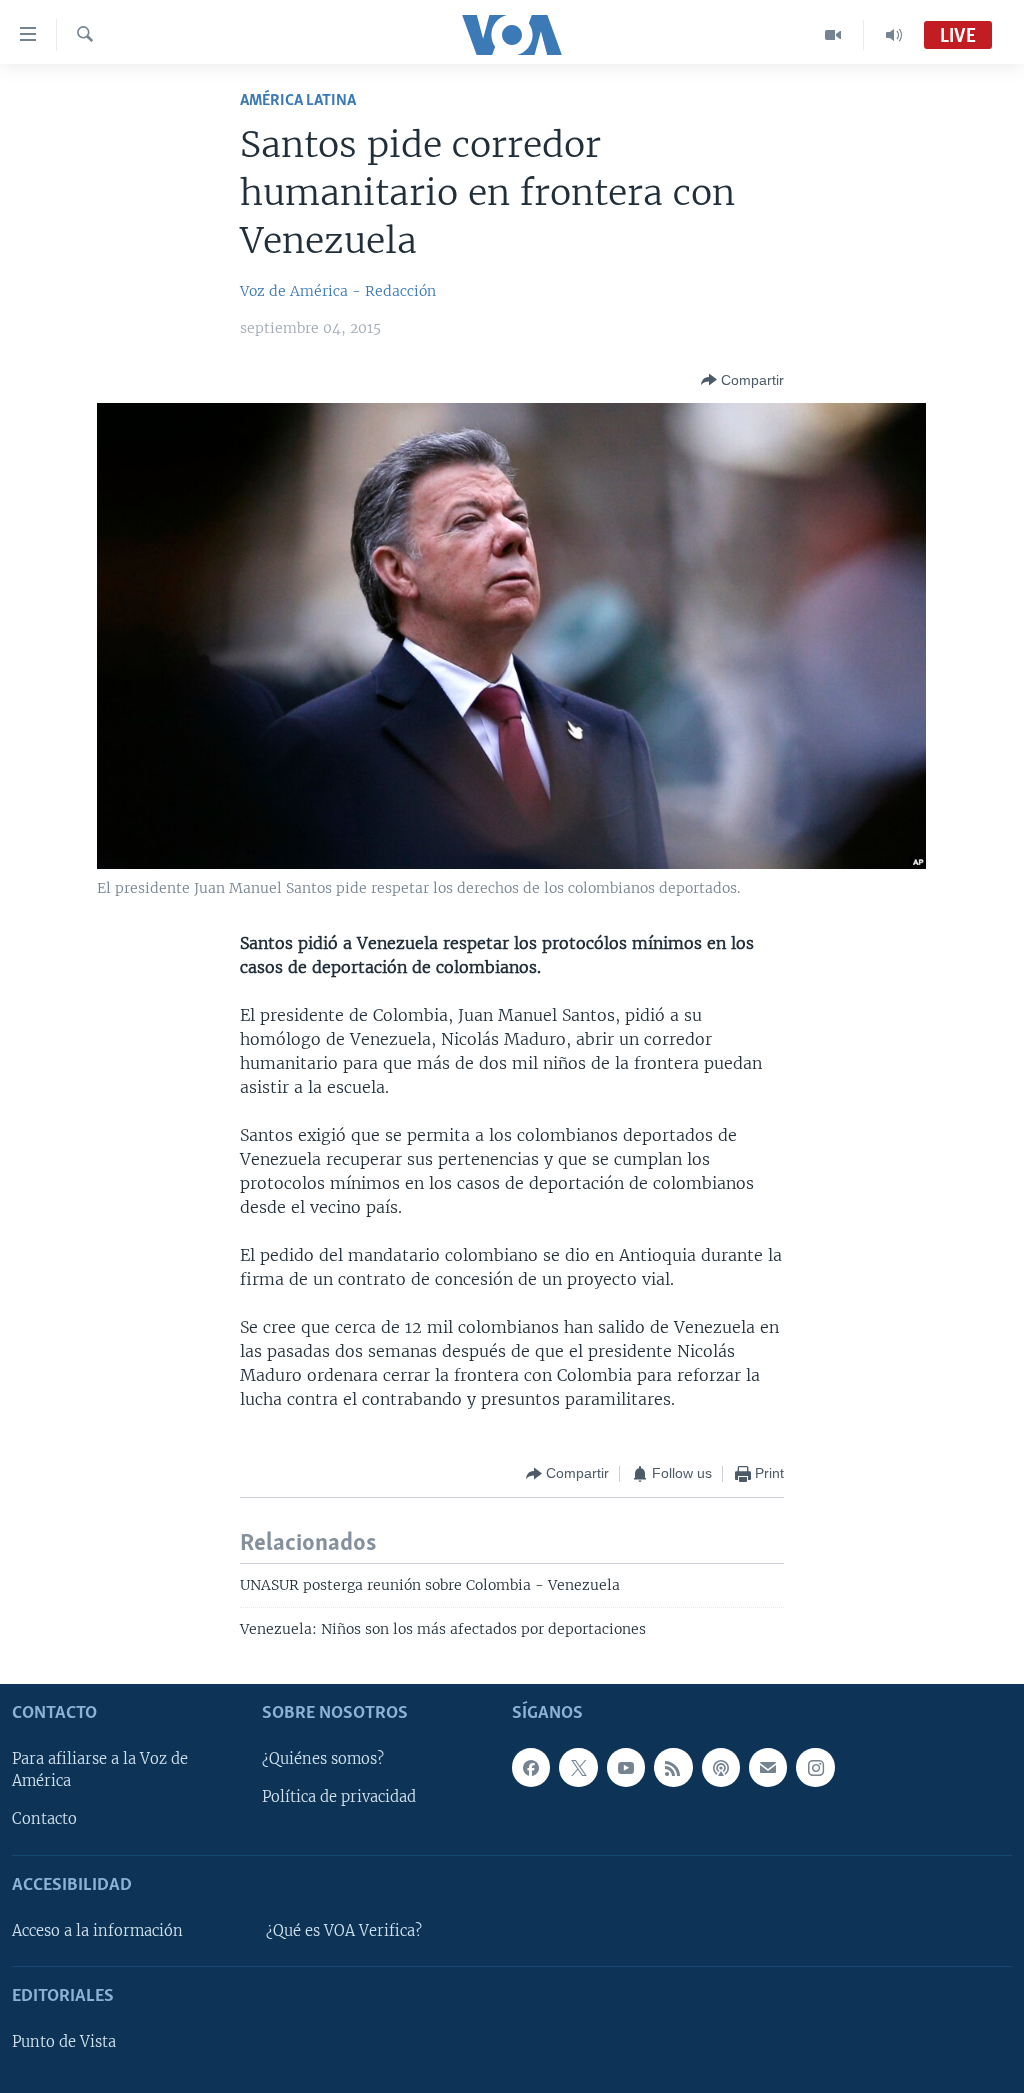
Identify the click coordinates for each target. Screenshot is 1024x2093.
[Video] (833, 35)
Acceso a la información (97, 1931)
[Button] (742, 380)
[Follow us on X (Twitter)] (578, 1767)
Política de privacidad (339, 1797)
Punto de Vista (64, 2042)
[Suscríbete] (768, 1767)
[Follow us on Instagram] (815, 1767)
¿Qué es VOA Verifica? (344, 1931)
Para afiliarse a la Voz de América (100, 1770)
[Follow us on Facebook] (531, 1767)
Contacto (44, 1819)
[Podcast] (721, 1767)
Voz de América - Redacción (338, 291)
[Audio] (894, 35)
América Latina (298, 100)
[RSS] (673, 1767)
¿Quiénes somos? (323, 1759)
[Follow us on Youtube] (626, 1767)
